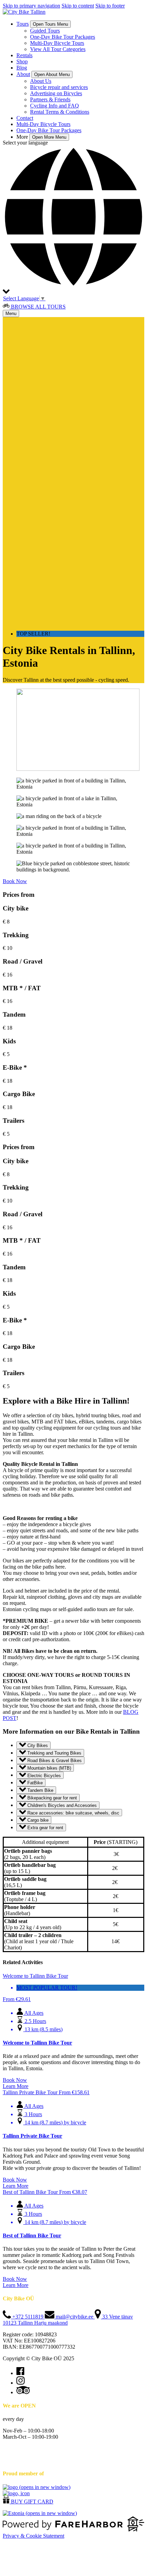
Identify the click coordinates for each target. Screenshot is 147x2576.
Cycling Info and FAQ (55, 106)
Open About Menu (52, 74)
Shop (22, 61)
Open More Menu (49, 137)
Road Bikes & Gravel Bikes (54, 1761)
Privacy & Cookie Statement (34, 2536)
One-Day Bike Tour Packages (63, 37)
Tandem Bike (40, 1790)
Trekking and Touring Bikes (54, 1753)
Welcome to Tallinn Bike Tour (37, 2043)
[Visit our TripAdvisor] (23, 2392)
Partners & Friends (50, 99)
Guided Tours (45, 31)
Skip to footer (110, 6)
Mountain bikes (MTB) (49, 1768)
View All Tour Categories (58, 49)
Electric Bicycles (43, 1775)
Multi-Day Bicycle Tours (57, 43)
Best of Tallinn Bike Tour (32, 2235)
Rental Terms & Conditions (60, 112)
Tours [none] (23, 24)
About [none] (23, 74)
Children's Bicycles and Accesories (61, 1805)
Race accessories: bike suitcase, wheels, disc (73, 1813)
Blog (22, 68)
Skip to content (78, 6)
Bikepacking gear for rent (51, 1798)
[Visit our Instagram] (21, 2383)
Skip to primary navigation (31, 6)
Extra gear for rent (45, 1828)
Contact (25, 118)
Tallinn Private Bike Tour (32, 2136)
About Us (41, 81)
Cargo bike (37, 1820)
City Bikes (37, 1745)
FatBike (34, 1783)
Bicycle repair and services (59, 87)
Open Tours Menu (50, 24)
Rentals (24, 55)
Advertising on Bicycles (56, 93)
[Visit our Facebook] (20, 2373)
